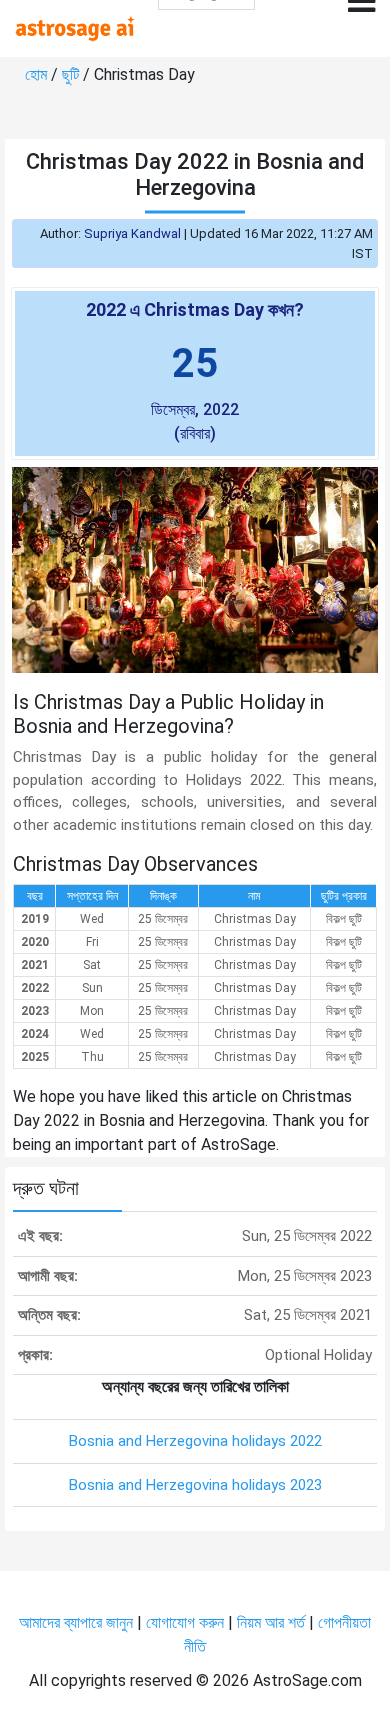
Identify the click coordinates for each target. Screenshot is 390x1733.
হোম (38, 74)
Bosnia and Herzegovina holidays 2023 (195, 1485)
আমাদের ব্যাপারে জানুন (76, 1622)
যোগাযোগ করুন (185, 1622)
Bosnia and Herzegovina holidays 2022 (195, 1441)
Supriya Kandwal (132, 233)
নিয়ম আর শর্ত (271, 1622)
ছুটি (72, 74)
